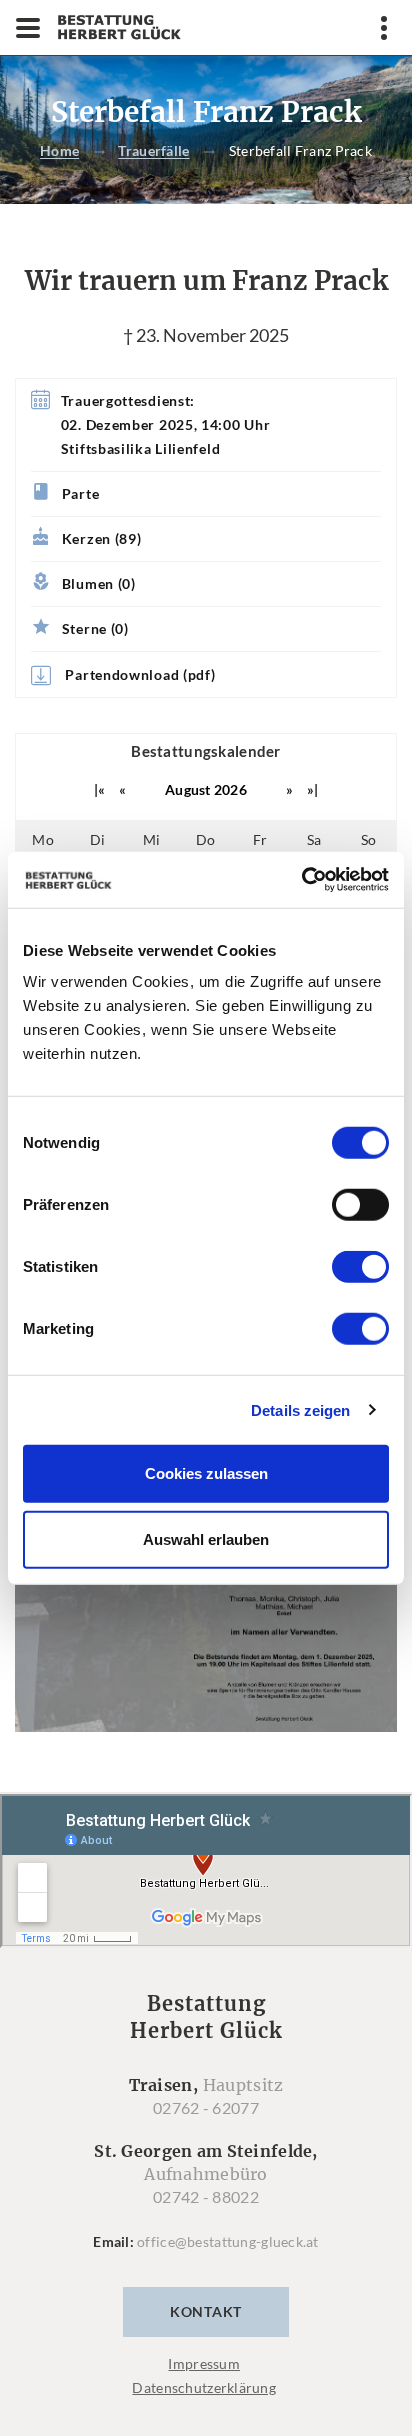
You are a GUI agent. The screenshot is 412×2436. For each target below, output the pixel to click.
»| (313, 789)
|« (100, 789)
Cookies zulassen (206, 1473)
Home (59, 151)
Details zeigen (300, 1409)
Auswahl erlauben (206, 1538)
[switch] (360, 1205)
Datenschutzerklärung (204, 2387)
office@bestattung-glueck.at (228, 2241)
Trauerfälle (153, 151)
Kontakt (206, 2311)
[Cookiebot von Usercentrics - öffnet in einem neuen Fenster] (301, 880)
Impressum (204, 2363)
